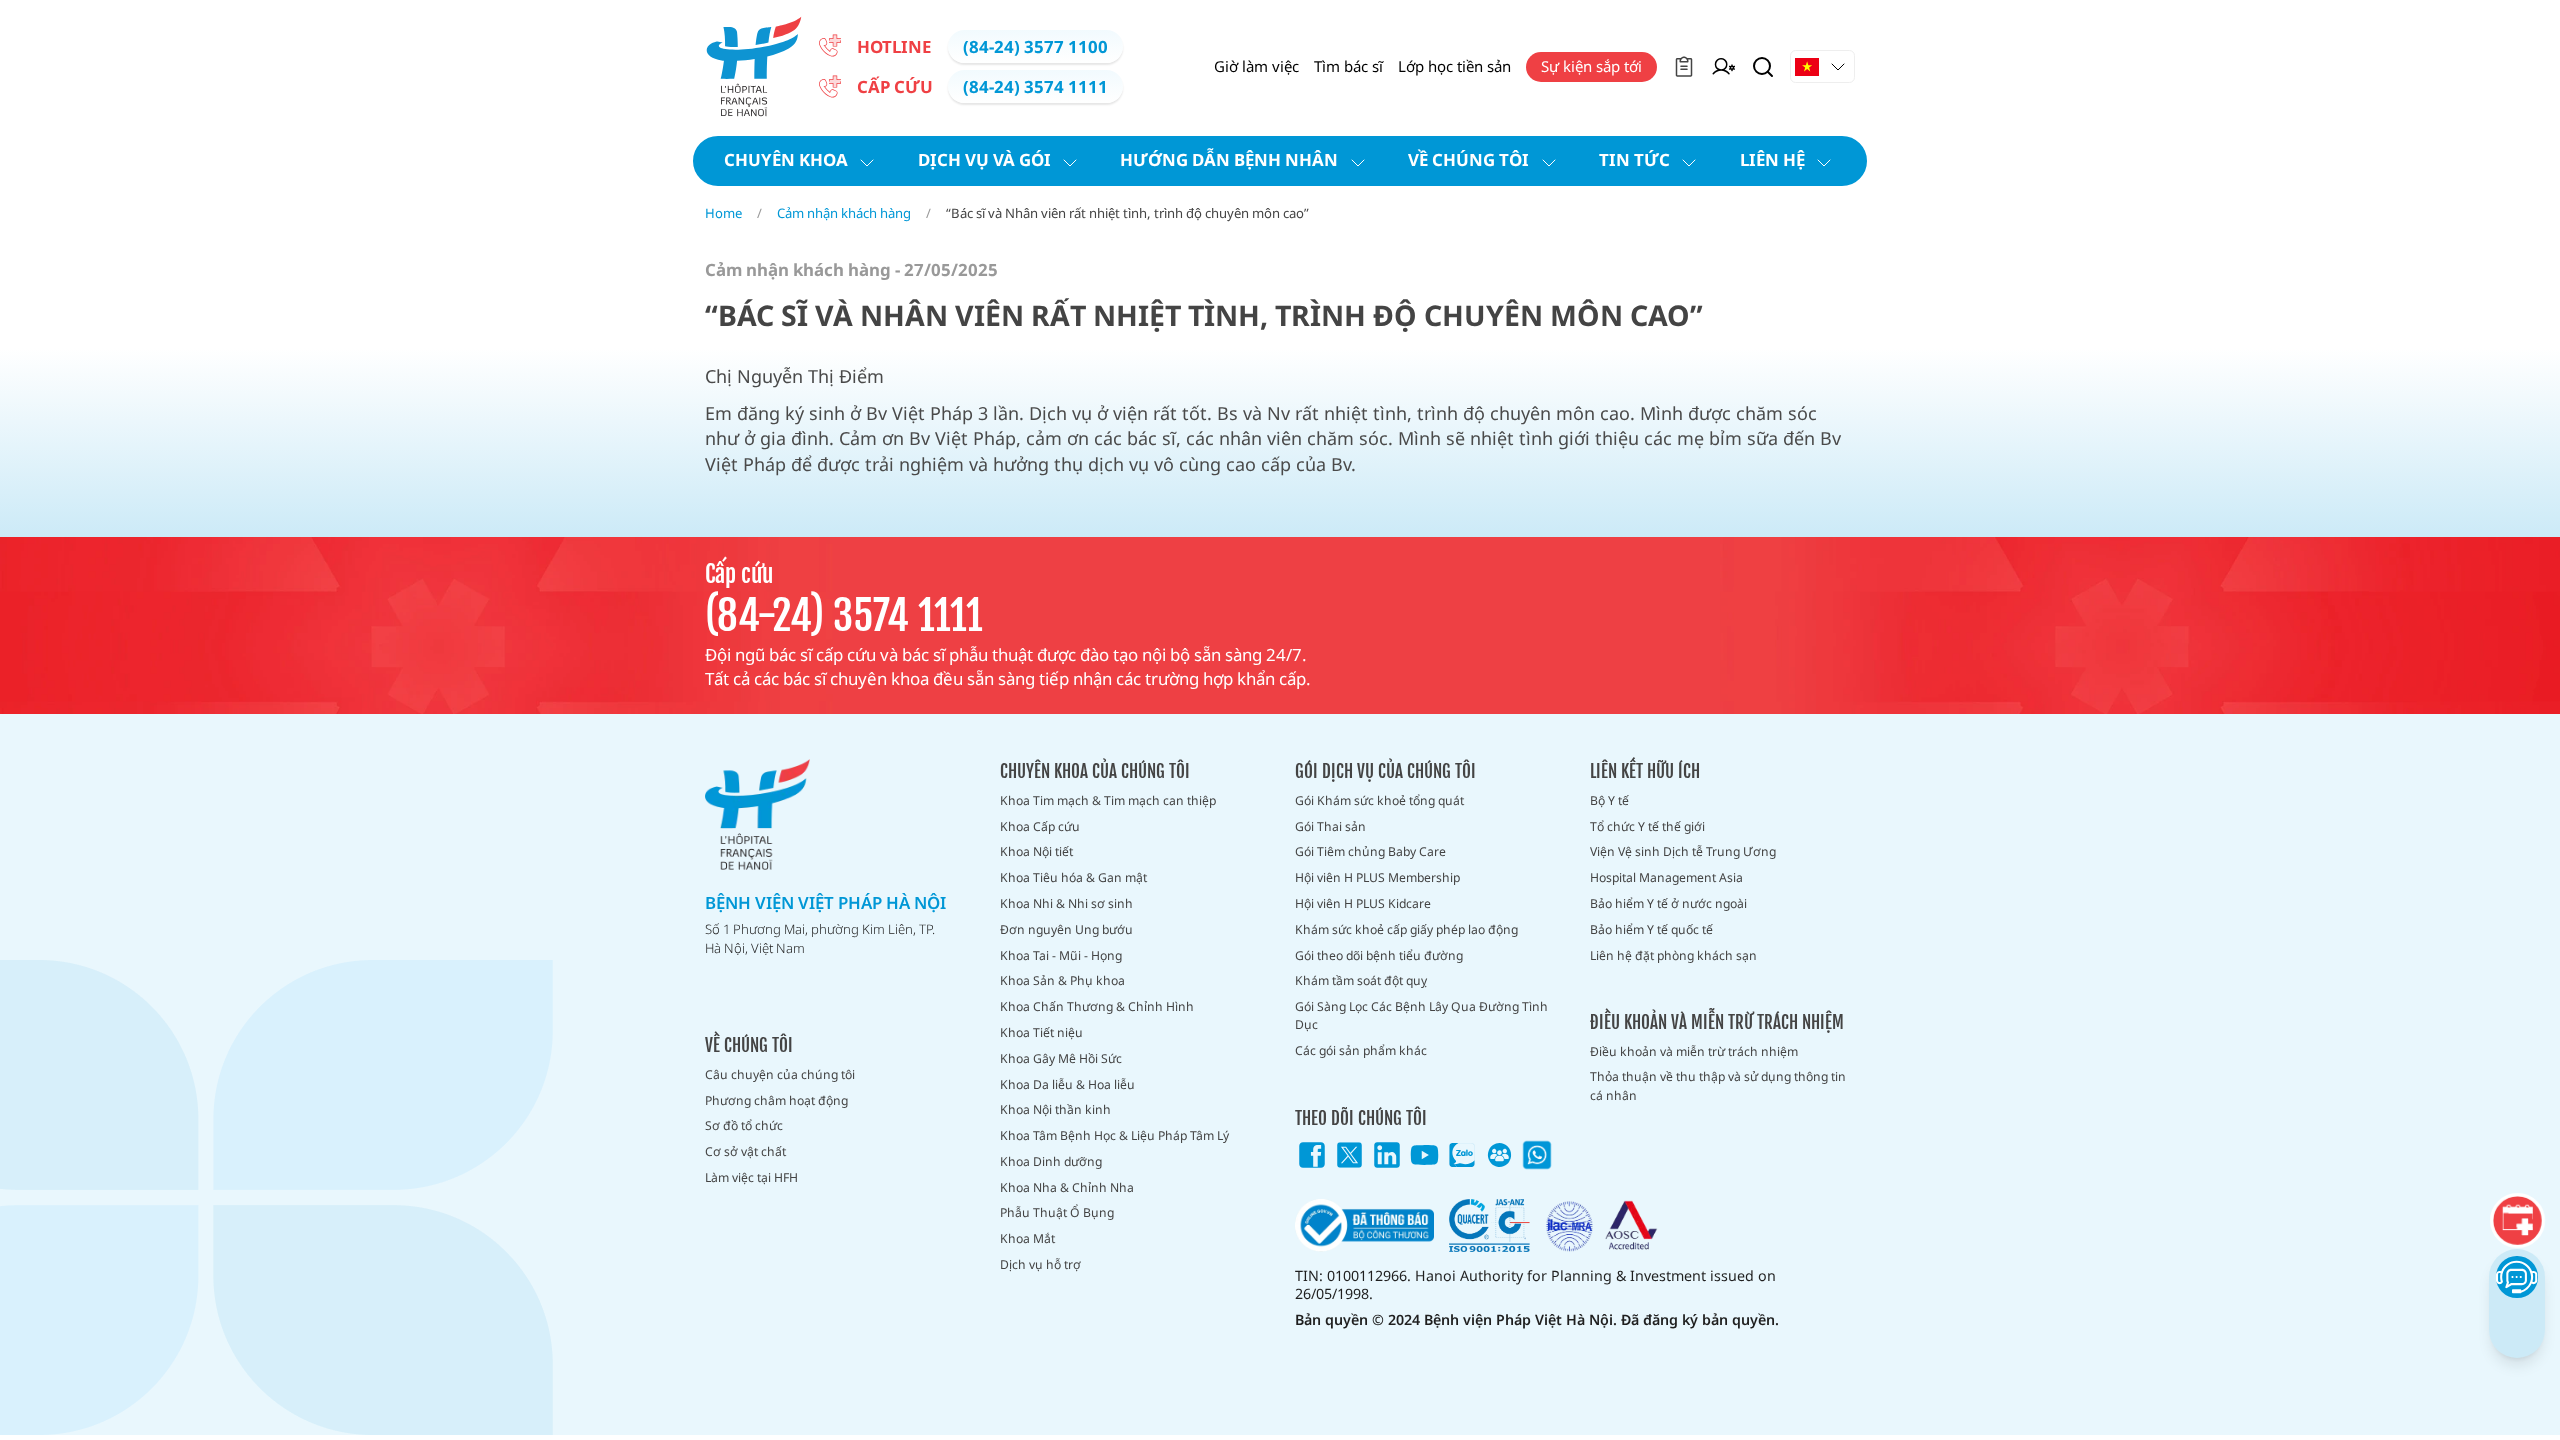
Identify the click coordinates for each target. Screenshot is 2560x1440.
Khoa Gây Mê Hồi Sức (1061, 1058)
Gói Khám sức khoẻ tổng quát (1379, 800)
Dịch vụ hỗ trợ (1040, 1264)
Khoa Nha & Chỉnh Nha (1067, 1187)
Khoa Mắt (1027, 1238)
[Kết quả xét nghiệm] (1684, 67)
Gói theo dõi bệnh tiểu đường (1379, 955)
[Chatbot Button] (2516, 1276)
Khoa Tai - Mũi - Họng (1061, 955)
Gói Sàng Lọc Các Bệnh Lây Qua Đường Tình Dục (1421, 1015)
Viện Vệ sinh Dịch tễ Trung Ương (1683, 851)
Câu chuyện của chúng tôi (780, 1074)
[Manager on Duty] (1723, 67)
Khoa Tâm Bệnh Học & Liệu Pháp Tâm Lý (1114, 1135)
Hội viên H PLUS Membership (1377, 877)
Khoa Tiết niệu (1041, 1032)
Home (723, 213)
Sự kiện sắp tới (1591, 66)
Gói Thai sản (1330, 826)
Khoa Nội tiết (1036, 851)
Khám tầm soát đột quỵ (1361, 980)
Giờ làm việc (1256, 66)
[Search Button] (1763, 67)
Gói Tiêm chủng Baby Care (1370, 851)
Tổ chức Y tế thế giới (1647, 826)
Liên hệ (1772, 159)
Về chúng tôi (1468, 159)
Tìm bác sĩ (1348, 66)
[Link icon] (1312, 1155)
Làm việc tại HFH (751, 1177)
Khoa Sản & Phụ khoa (1062, 980)
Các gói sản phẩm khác (1361, 1050)
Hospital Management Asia (1666, 877)
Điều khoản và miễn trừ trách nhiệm (1694, 1051)
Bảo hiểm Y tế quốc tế (1651, 929)
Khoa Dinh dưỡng (1051, 1161)
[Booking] (2516, 1220)
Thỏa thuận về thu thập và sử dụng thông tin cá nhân (1718, 1085)
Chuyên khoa (786, 159)
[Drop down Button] (1822, 67)
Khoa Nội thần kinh (1055, 1109)
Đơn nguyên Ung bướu (1066, 929)
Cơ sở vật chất (745, 1151)
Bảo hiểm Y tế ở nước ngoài (1668, 903)
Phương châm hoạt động (776, 1100)
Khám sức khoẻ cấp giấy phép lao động (1406, 929)
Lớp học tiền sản (1454, 66)
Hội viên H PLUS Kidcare (1363, 903)
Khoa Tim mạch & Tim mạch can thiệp (1108, 800)
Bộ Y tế (1609, 800)
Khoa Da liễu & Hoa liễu (1067, 1084)
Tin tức (1634, 159)
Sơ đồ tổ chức (744, 1125)
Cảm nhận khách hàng (844, 213)
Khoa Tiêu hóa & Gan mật (1073, 877)
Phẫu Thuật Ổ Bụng (1057, 1212)
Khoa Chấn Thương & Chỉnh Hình (1097, 1006)
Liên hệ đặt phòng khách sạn (1673, 955)
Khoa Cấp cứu (1040, 826)
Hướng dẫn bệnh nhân (1229, 159)
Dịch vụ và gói (984, 159)
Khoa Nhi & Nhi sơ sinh (1066, 903)
